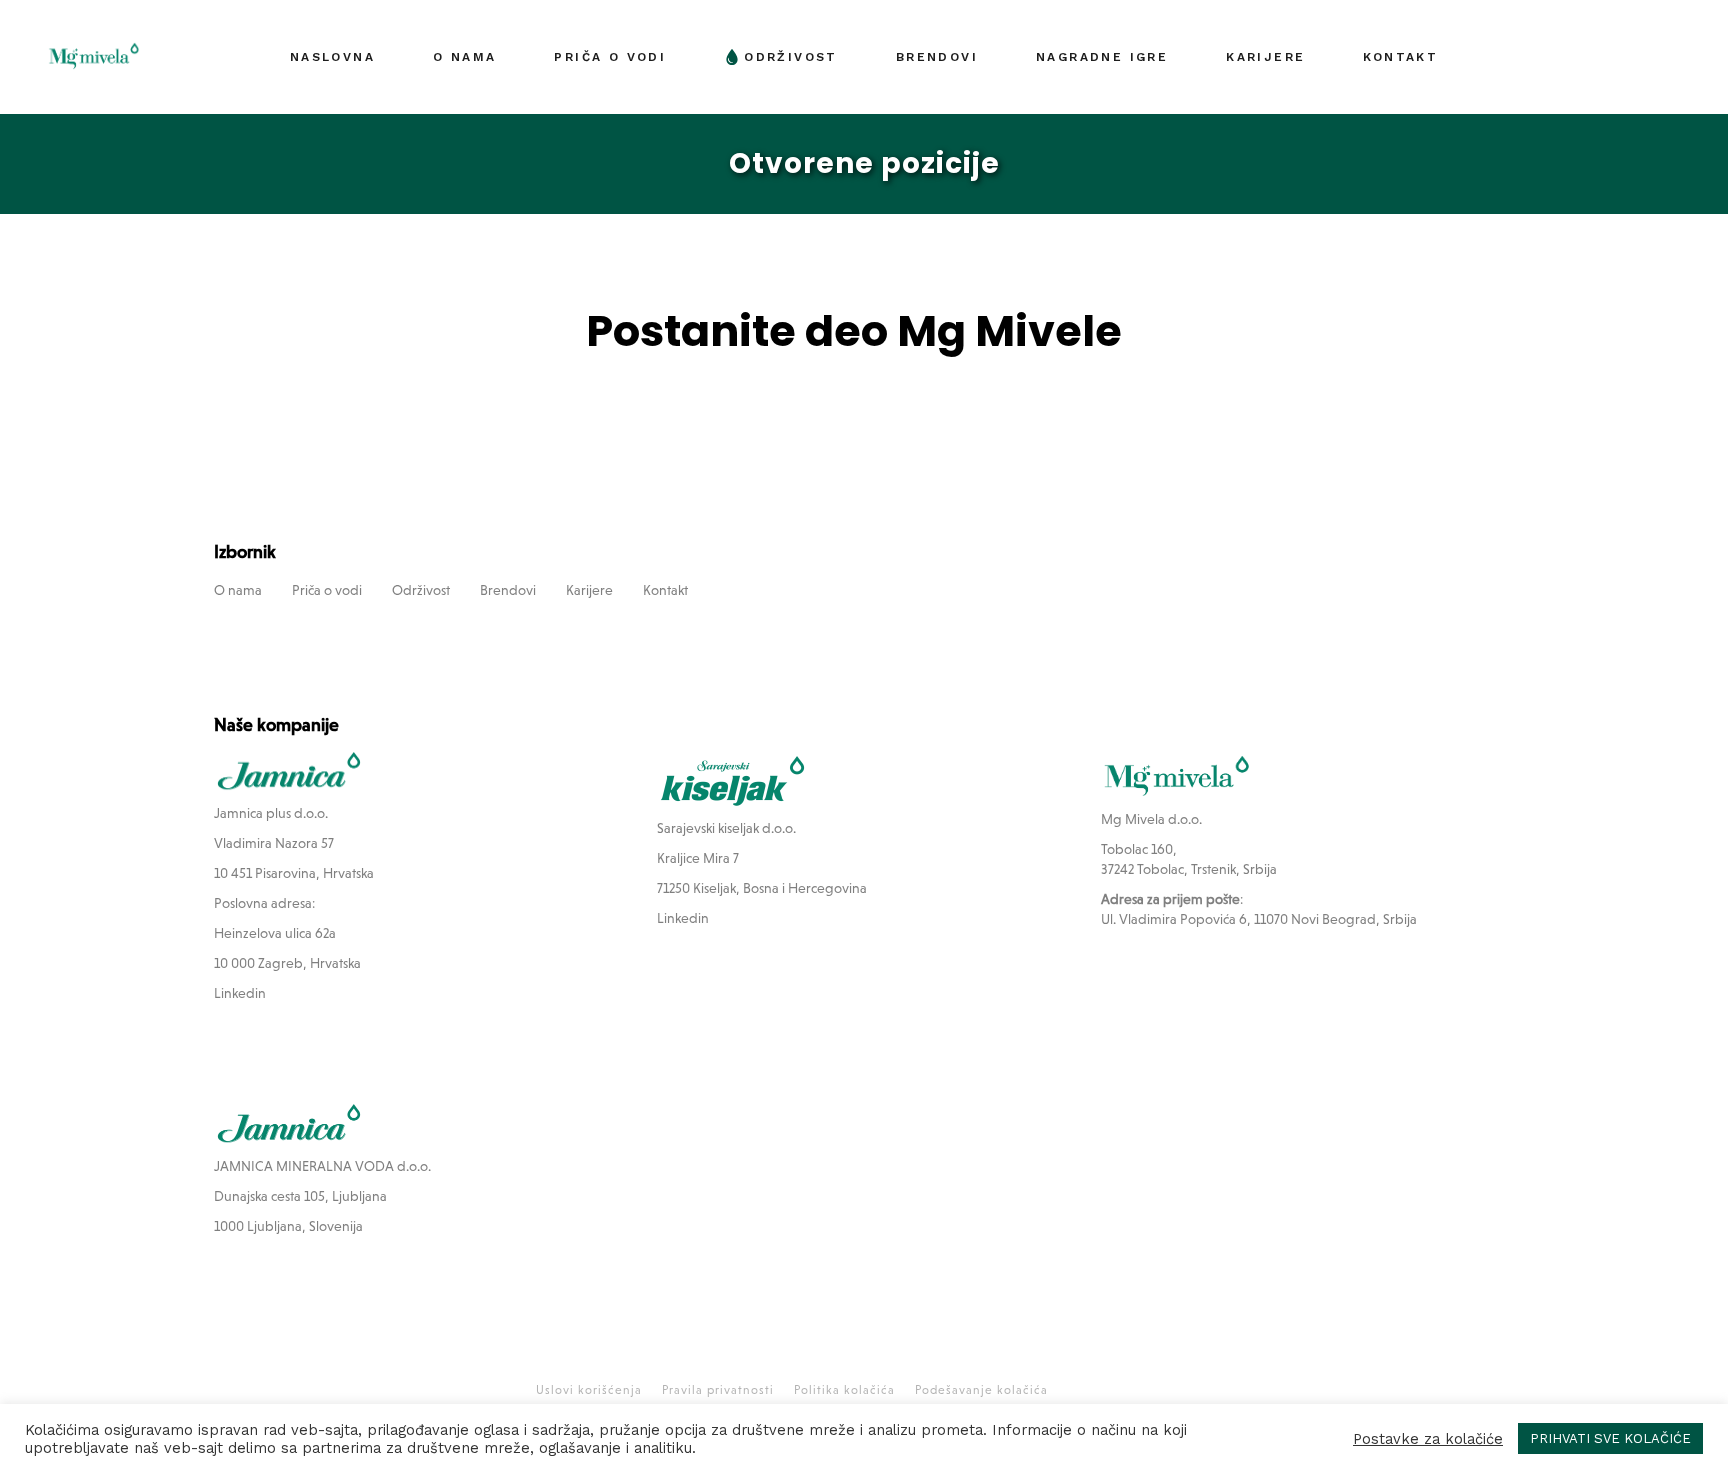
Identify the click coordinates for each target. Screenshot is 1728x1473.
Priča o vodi (327, 590)
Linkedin (240, 993)
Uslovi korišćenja (589, 1390)
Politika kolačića (844, 1390)
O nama (238, 590)
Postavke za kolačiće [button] (1428, 1439)
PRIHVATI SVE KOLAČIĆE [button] (1610, 1438)
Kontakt (665, 590)
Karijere (589, 590)
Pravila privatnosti (718, 1390)
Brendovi (508, 590)
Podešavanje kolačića (981, 1390)
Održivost (421, 590)
